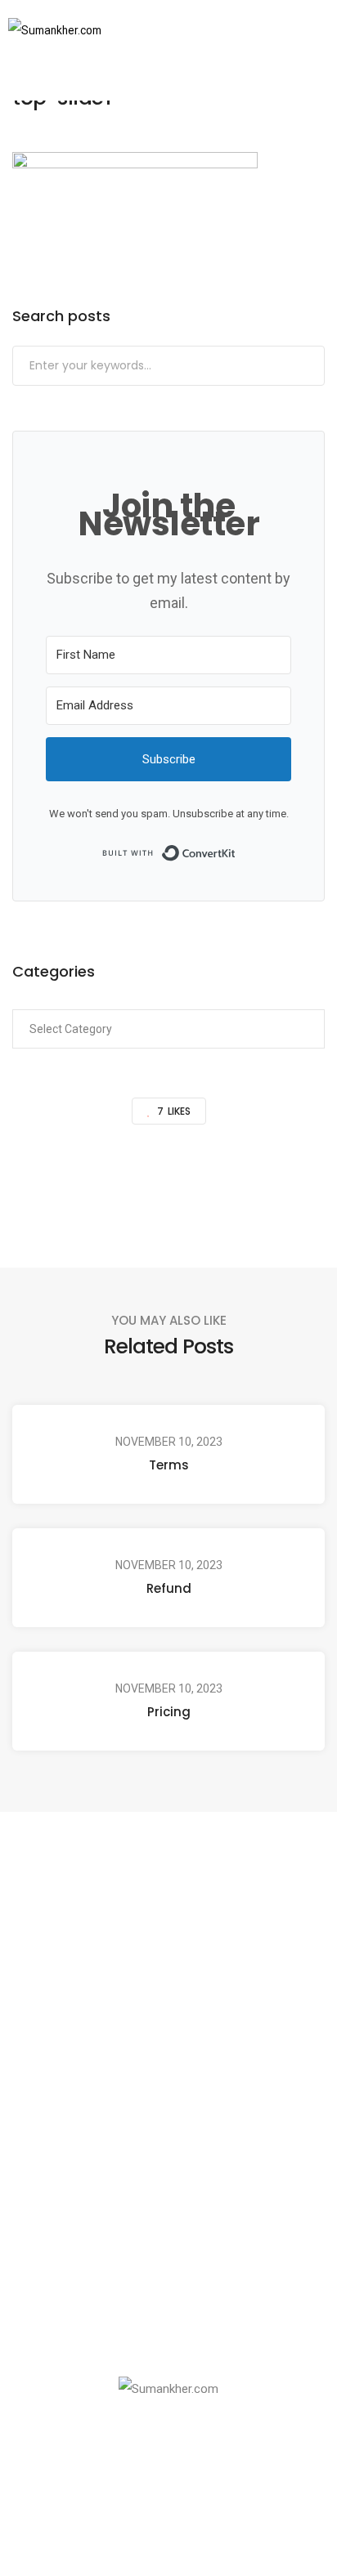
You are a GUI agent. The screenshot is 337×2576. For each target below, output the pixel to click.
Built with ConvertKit (236, 852)
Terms (169, 1465)
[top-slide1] (83, 1182)
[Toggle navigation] (294, 30)
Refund (169, 1588)
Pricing (169, 1712)
